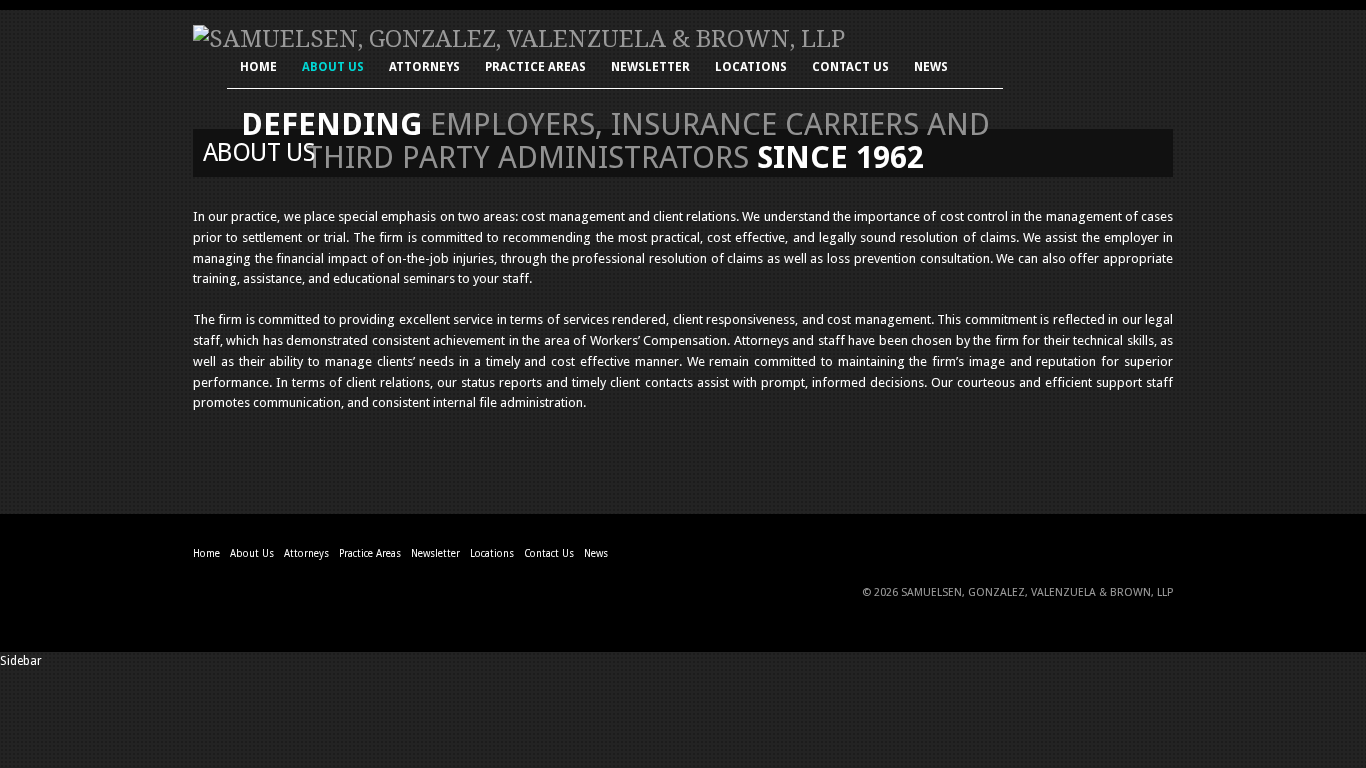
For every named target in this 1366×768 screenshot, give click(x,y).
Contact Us (850, 68)
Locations (751, 68)
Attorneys (424, 68)
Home (258, 68)
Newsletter (650, 68)
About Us (333, 68)
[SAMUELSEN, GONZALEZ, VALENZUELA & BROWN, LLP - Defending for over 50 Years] (519, 39)
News (931, 68)
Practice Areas (535, 68)
